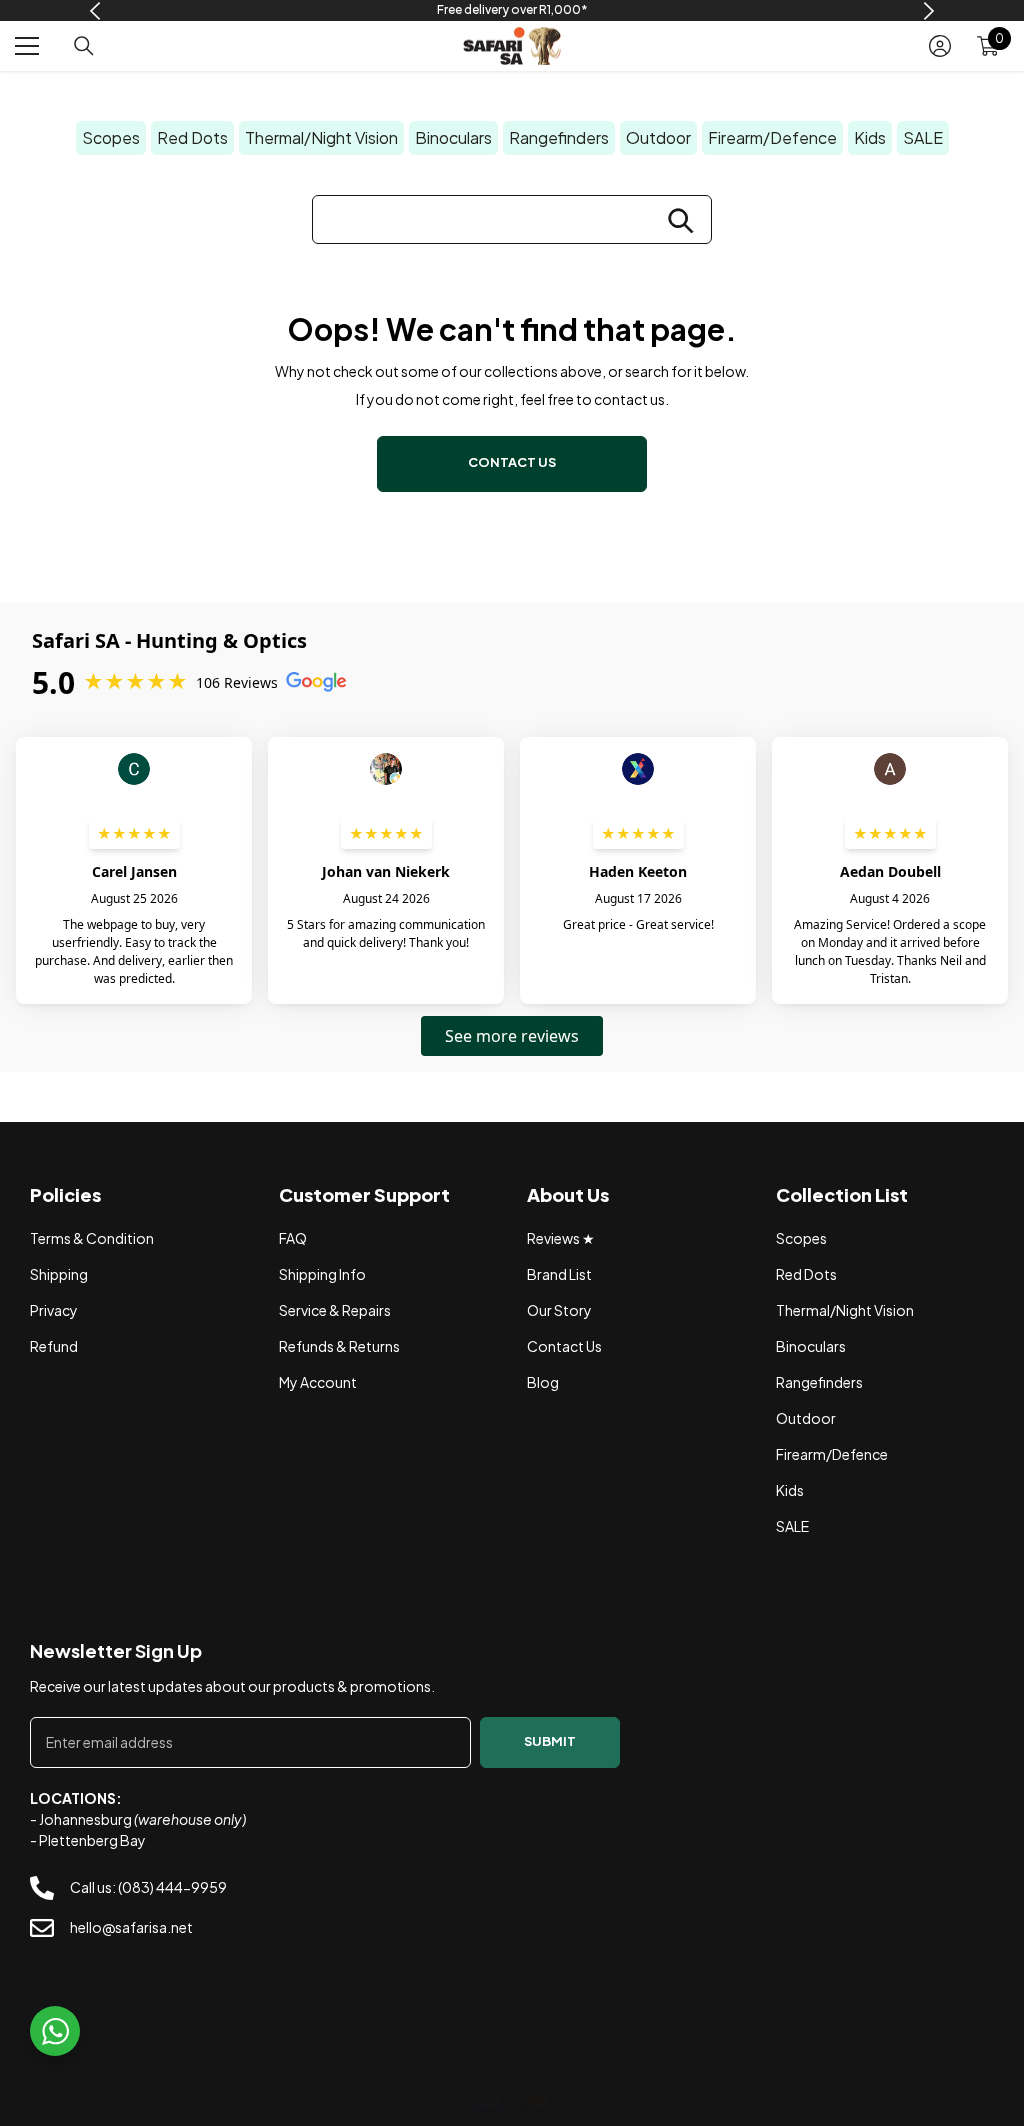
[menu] (27, 46)
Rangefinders (559, 137)
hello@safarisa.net (131, 1927)
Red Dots (192, 137)
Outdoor (658, 137)
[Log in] (940, 46)
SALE (923, 137)
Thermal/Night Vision (321, 137)
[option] (512, 10)
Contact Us (512, 462)
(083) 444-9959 (172, 1887)
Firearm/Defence (772, 137)
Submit (550, 1741)
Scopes (111, 137)
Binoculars (453, 137)
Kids (870, 137)
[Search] (84, 46)
